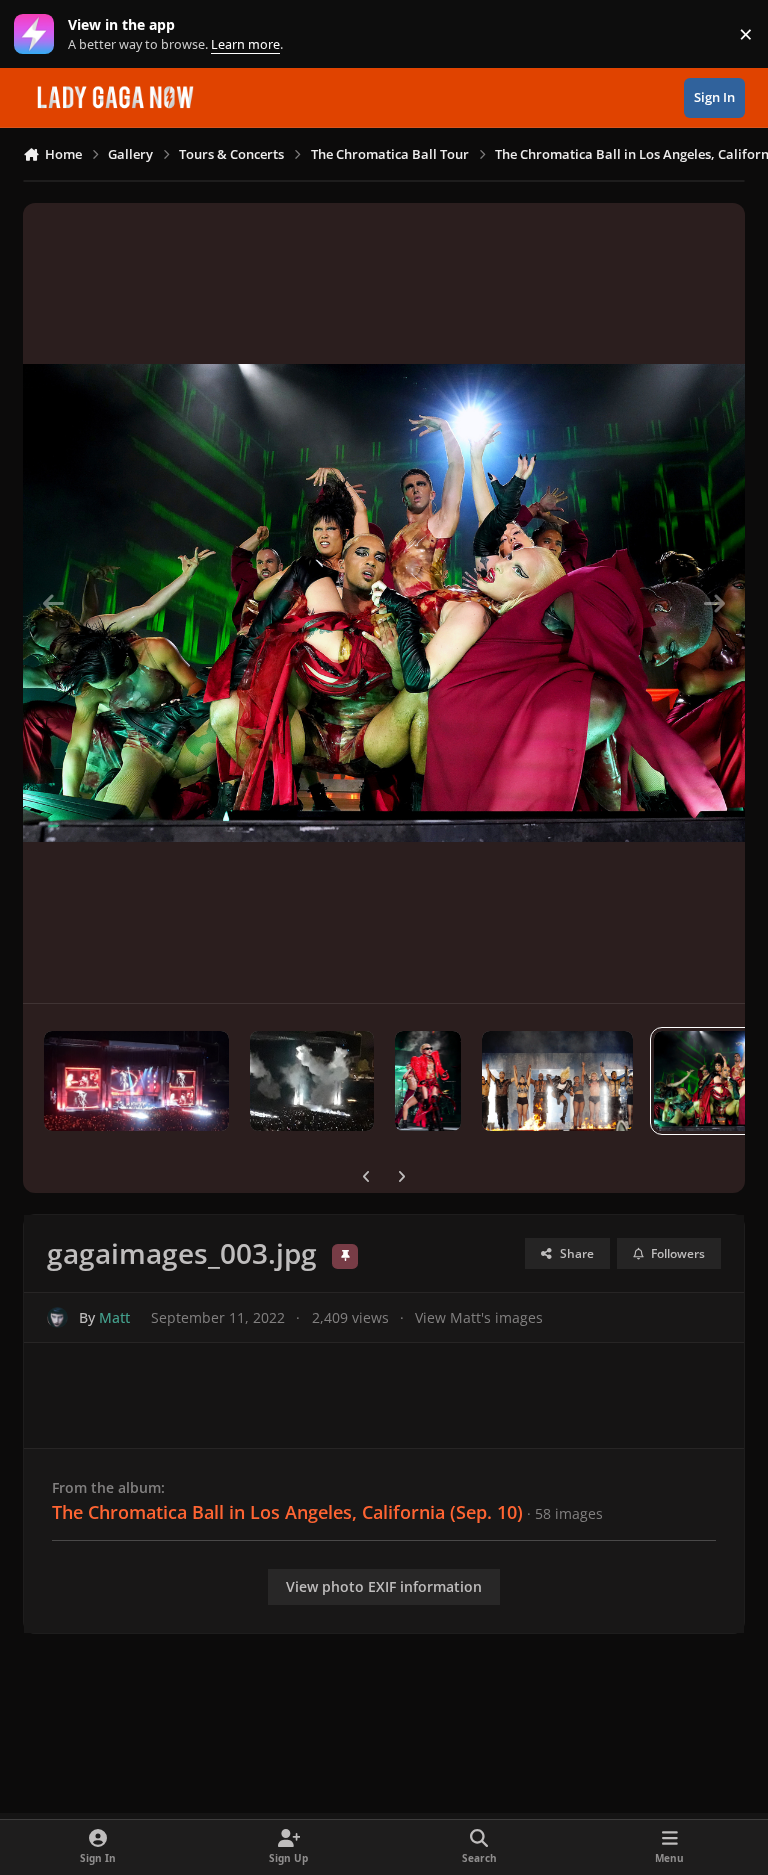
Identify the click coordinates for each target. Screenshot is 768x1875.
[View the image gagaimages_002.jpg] (557, 1081)
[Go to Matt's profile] (57, 1317)
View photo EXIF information (384, 1586)
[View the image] (136, 1081)
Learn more (38, 34)
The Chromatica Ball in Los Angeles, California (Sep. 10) (287, 1512)
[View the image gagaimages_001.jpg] (428, 1081)
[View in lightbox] (384, 603)
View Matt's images (479, 1317)
